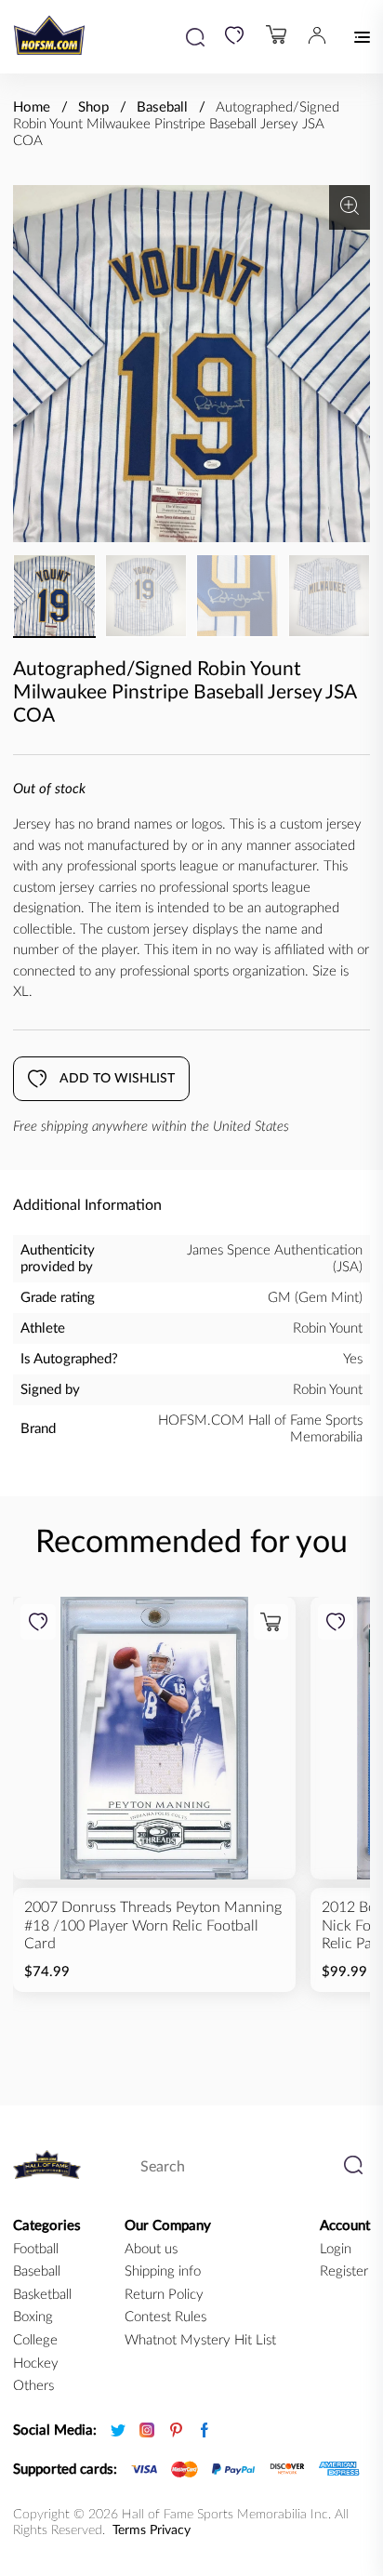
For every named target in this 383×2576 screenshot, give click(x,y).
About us (151, 2249)
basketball (42, 2295)
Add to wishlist (117, 1079)
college (35, 2340)
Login (336, 2249)
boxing (33, 2317)
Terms (129, 2530)
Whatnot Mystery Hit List (200, 2340)
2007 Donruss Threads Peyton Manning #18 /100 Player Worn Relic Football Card (153, 1925)
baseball (37, 2271)
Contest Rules (165, 2317)
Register (344, 2271)
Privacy (170, 2530)
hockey (36, 2364)
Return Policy (164, 2295)
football (36, 2249)
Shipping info (163, 2271)
